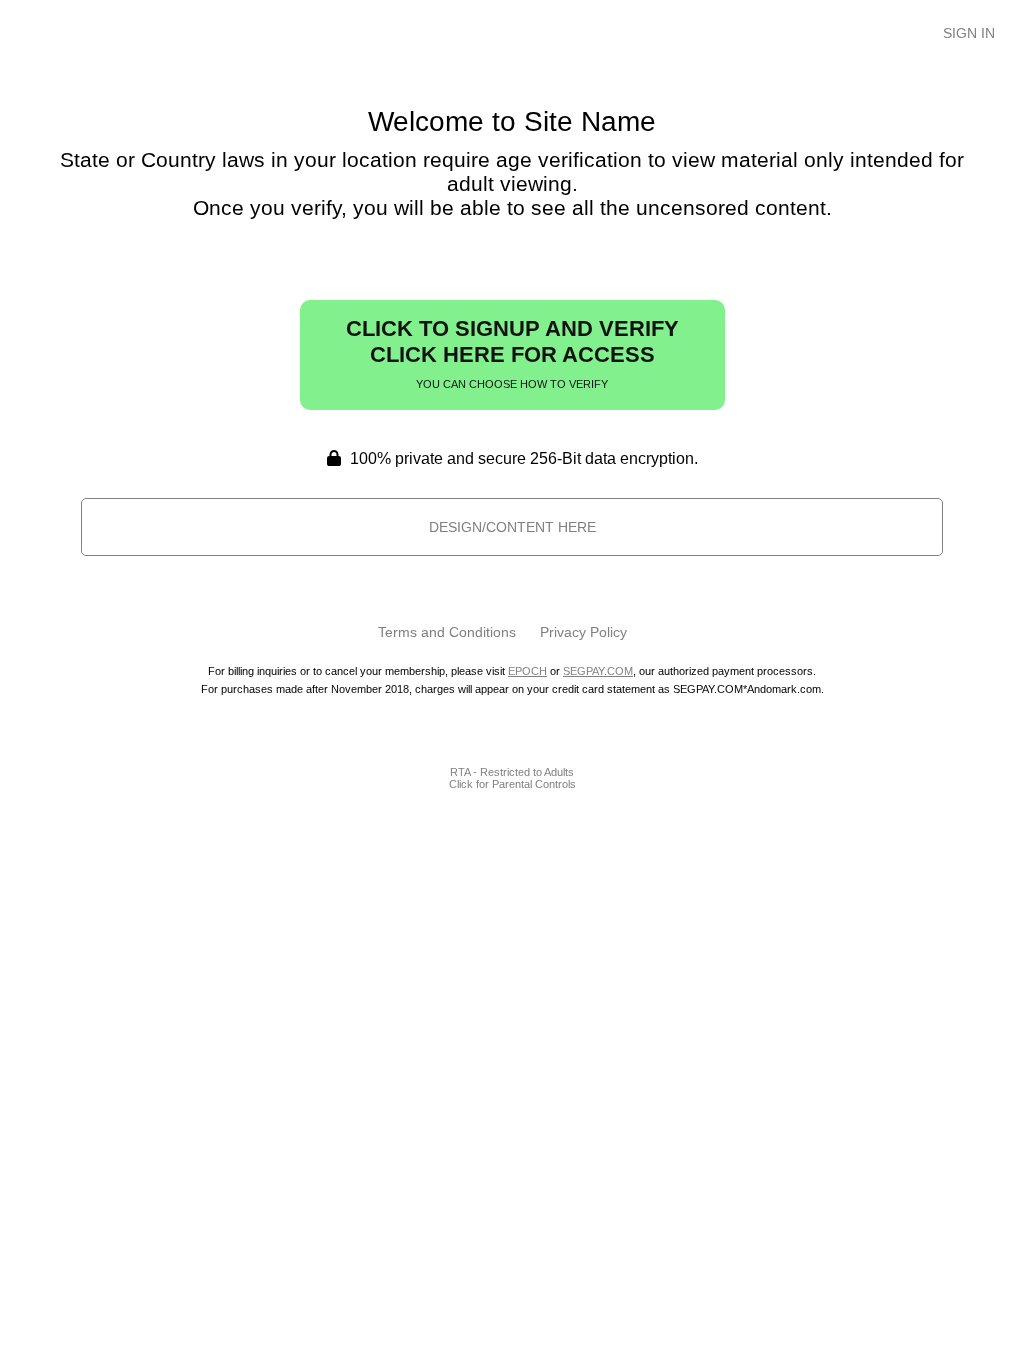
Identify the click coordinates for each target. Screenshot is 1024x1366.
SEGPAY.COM (598, 671)
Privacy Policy (583, 632)
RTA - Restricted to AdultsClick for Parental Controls (512, 778)
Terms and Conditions (447, 632)
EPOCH (527, 671)
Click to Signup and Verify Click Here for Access (512, 353)
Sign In (969, 33)
